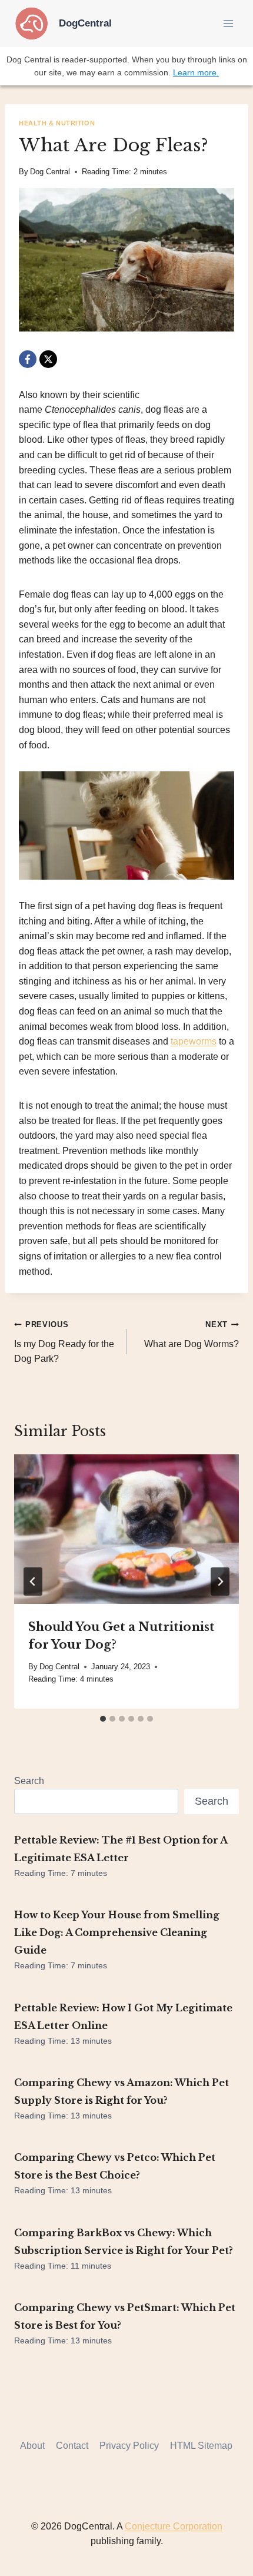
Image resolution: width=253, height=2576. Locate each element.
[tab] (103, 1719)
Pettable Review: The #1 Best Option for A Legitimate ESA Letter (121, 1849)
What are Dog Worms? (192, 1335)
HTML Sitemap (201, 2446)
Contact (72, 2446)
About (32, 2446)
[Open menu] (228, 23)
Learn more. (196, 72)
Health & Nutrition (57, 123)
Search (29, 1781)
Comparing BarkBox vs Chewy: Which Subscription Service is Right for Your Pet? (124, 2242)
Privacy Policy (129, 2446)
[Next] (220, 1582)
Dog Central (50, 172)
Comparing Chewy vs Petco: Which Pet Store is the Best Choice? (115, 2166)
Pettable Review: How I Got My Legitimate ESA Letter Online (123, 2017)
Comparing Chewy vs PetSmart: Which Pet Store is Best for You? (125, 2316)
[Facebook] (28, 359)
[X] (48, 359)
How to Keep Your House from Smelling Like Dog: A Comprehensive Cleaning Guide (117, 1932)
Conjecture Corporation (174, 2526)
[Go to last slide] (33, 1582)
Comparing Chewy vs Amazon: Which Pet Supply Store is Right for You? (121, 2091)
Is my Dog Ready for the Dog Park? (64, 1342)
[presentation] (126, 1529)
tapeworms (194, 1041)
